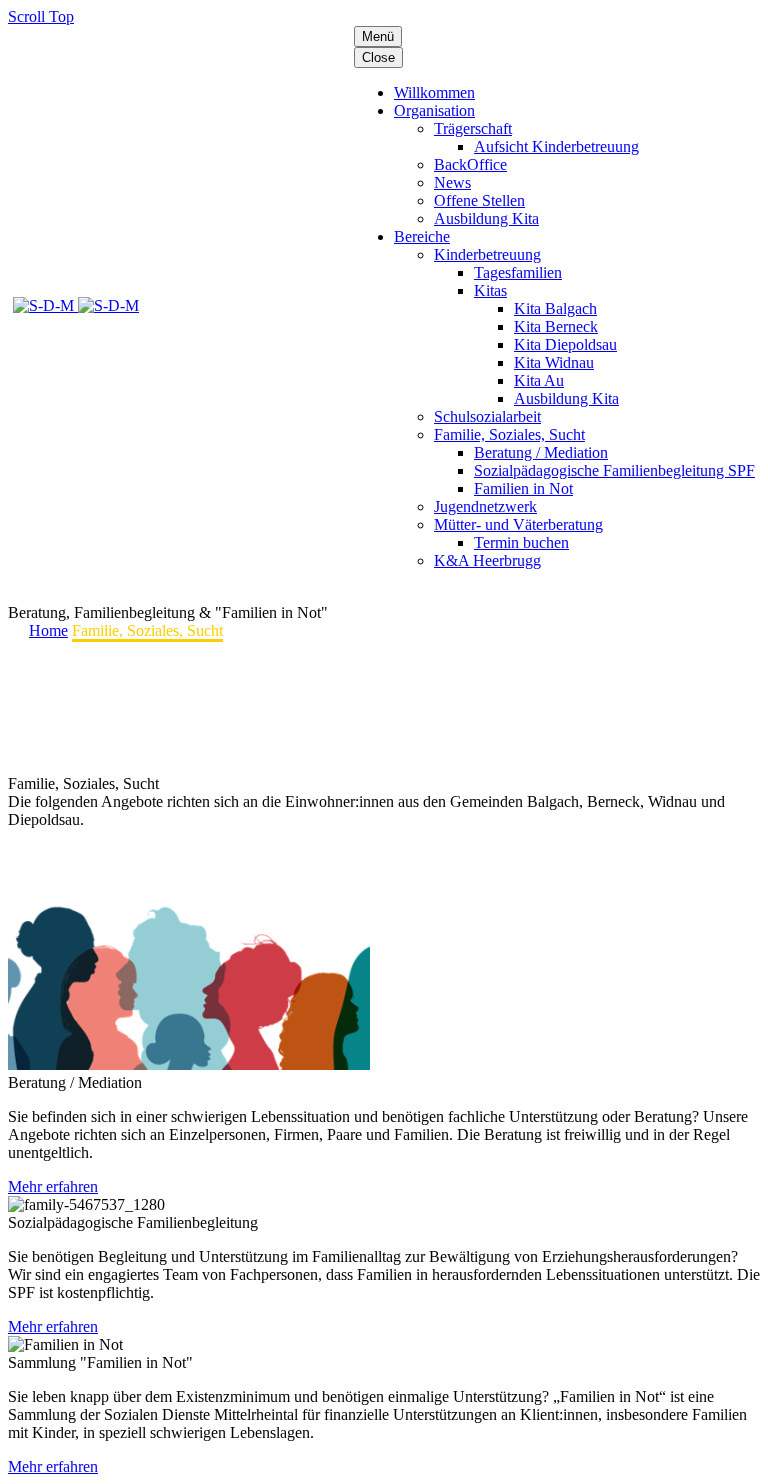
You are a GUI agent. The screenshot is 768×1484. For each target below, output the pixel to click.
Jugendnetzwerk (485, 506)
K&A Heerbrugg (487, 560)
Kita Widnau (554, 362)
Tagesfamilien (518, 272)
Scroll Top (41, 16)
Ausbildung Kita (486, 218)
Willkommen (434, 92)
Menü (378, 36)
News (452, 182)
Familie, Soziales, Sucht (509, 434)
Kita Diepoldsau (565, 344)
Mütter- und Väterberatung (518, 524)
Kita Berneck (556, 326)
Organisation (434, 110)
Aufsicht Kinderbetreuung (556, 146)
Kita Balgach (555, 308)
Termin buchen (521, 542)
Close (378, 57)
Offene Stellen (479, 200)
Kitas (490, 290)
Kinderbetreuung (487, 254)
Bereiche (422, 236)
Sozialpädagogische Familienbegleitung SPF (614, 470)
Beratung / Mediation (541, 452)
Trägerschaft (473, 128)
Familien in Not (523, 488)
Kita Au (539, 380)
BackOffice (470, 164)
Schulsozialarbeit (487, 416)
